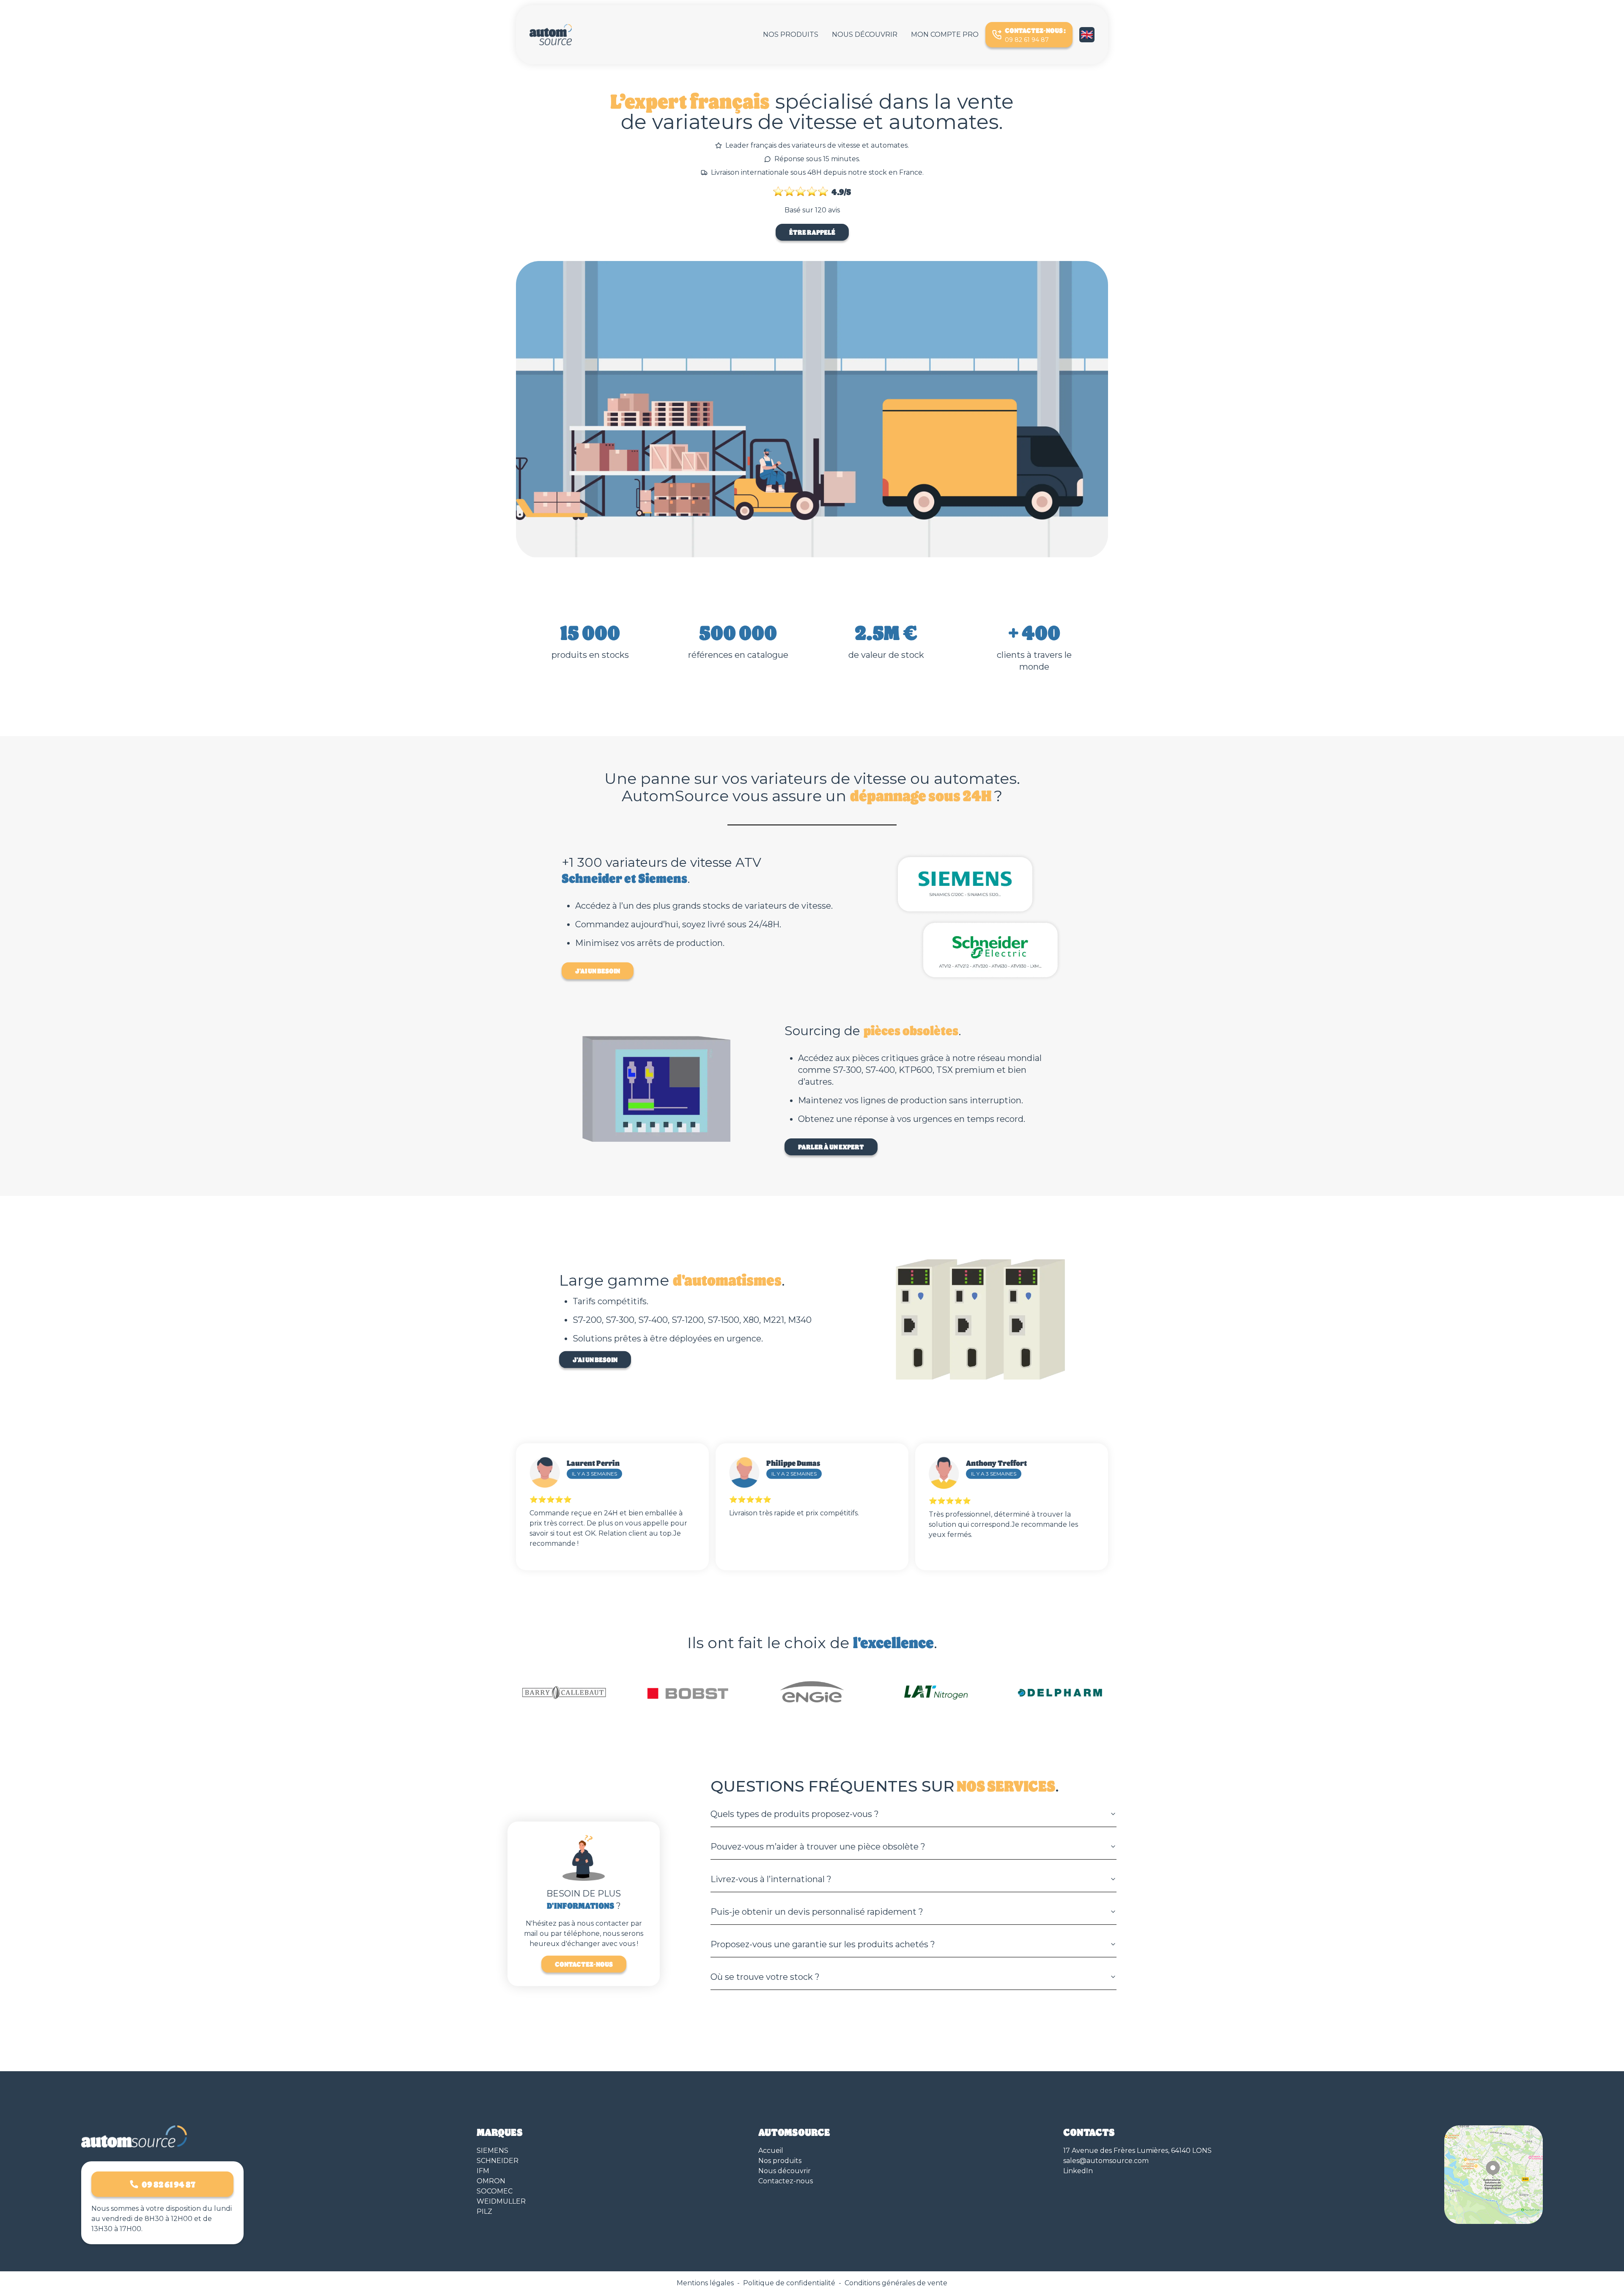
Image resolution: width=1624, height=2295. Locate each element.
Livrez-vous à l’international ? (771, 1879)
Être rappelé (812, 232)
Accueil (771, 2151)
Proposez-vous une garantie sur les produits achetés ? (823, 1944)
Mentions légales (705, 2283)
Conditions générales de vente (896, 2283)
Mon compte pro (945, 34)
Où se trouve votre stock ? (765, 1977)
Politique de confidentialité (789, 2283)
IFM (483, 2171)
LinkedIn (1078, 2171)
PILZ (484, 2211)
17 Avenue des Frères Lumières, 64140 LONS (1137, 2151)
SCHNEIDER (498, 2161)
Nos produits (791, 34)
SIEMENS (492, 2151)
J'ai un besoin (598, 971)
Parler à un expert (831, 1147)
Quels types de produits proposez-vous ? (795, 1814)
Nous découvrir (865, 34)
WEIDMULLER (501, 2201)
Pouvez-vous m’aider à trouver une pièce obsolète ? (818, 1847)
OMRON (491, 2181)
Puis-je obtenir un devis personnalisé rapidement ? (817, 1912)
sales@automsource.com (1106, 2161)
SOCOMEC (495, 2191)
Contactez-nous (584, 1964)
